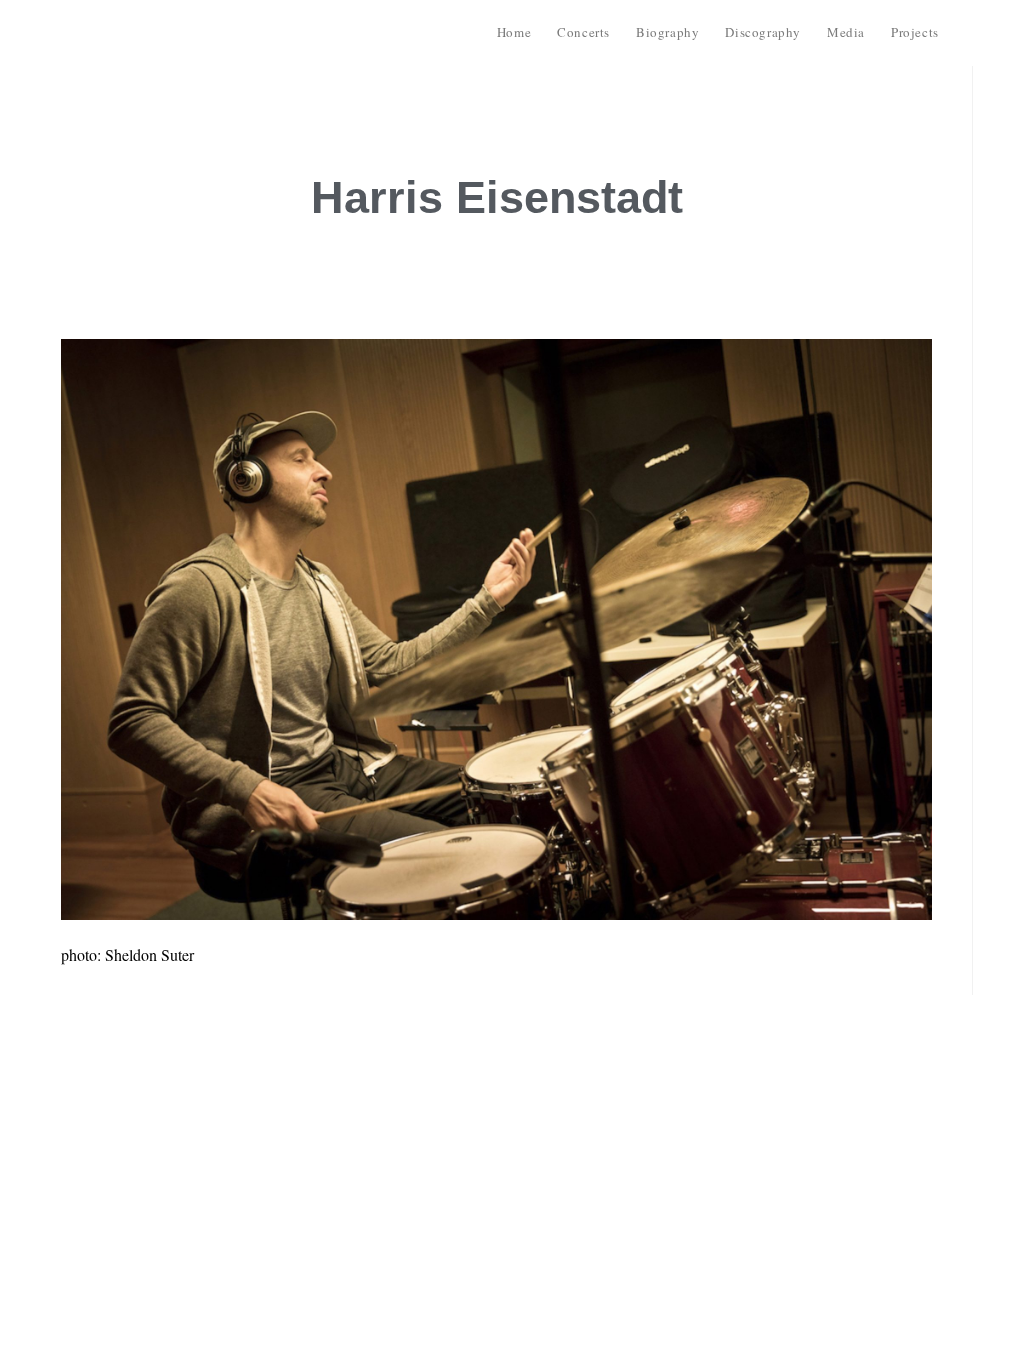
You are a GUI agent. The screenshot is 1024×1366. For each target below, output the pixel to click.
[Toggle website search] (970, 32)
